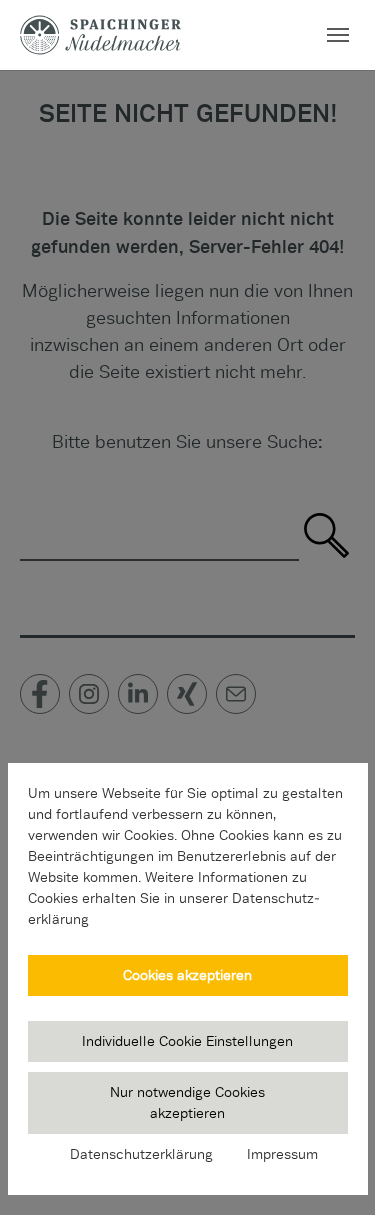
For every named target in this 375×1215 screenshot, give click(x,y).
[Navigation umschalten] (338, 35)
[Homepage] (100, 34)
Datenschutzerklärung (141, 1154)
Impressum (282, 1154)
